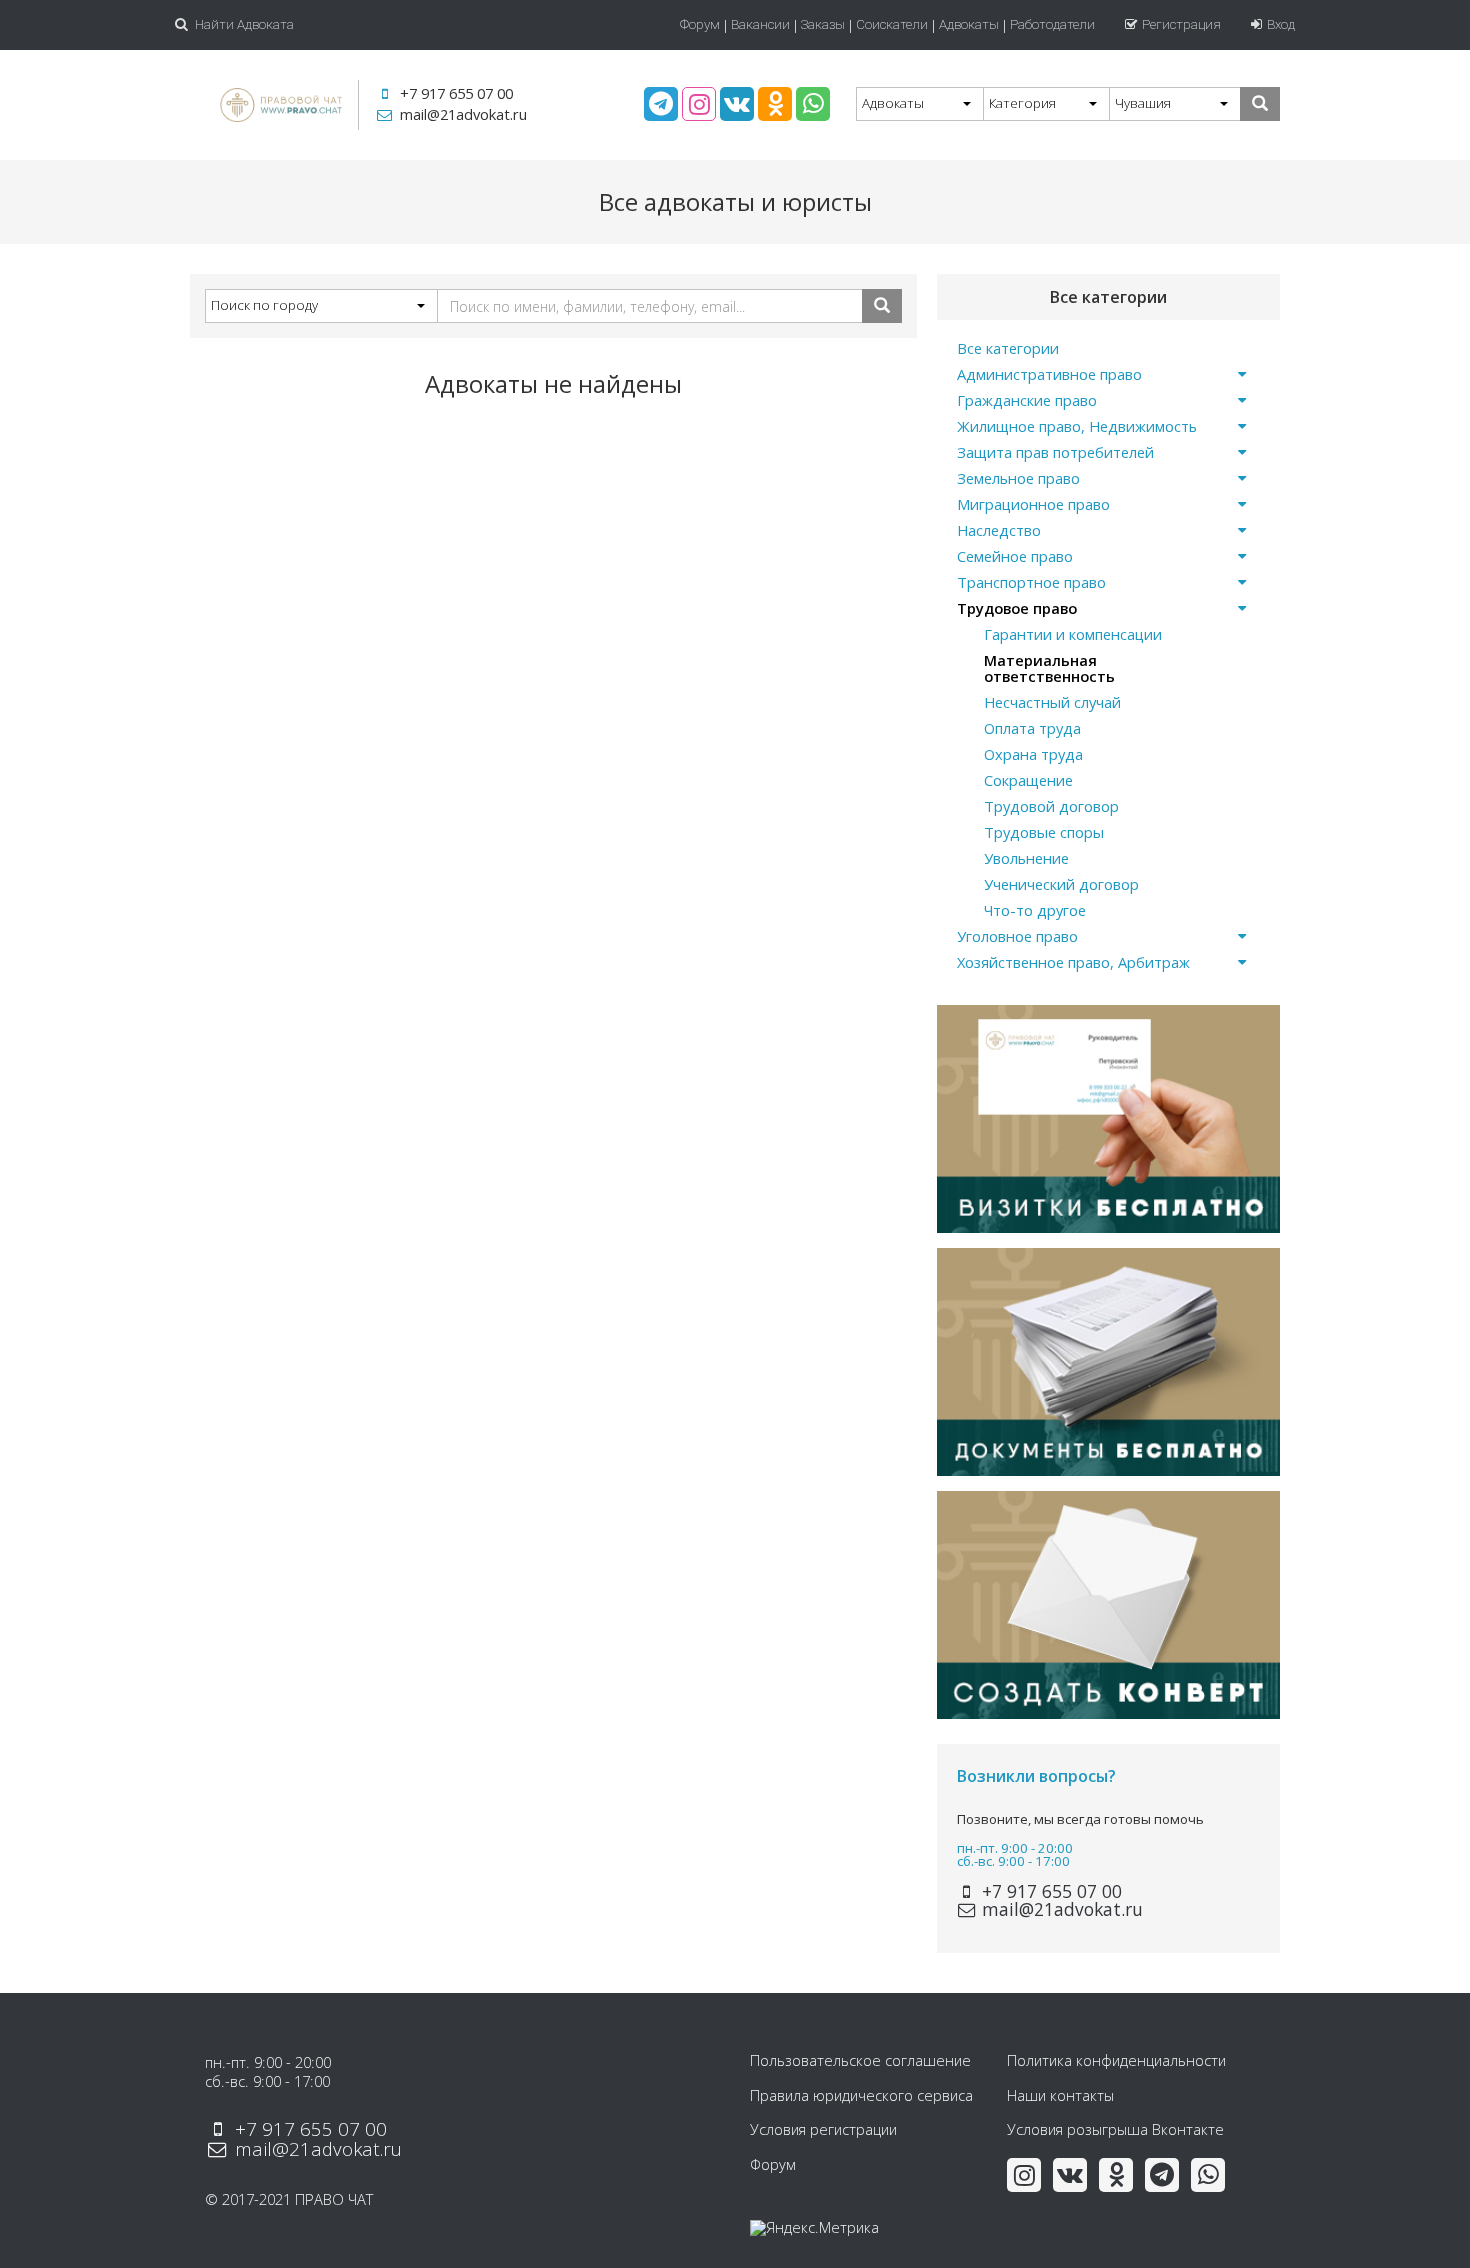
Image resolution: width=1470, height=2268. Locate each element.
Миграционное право (1033, 504)
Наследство (999, 530)
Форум (700, 24)
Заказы (823, 24)
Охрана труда (1033, 754)
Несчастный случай (1052, 702)
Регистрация (1181, 24)
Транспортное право (1031, 582)
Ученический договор (1061, 884)
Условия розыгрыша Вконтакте (1115, 2129)
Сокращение (1028, 780)
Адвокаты (969, 24)
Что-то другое (1035, 910)
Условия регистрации (823, 2129)
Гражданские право (1027, 400)
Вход (1281, 24)
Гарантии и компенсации (1073, 634)
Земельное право (1018, 478)
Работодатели (1052, 24)
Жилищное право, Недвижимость (1077, 426)
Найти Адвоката (243, 24)
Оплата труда (1032, 728)
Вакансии (760, 24)
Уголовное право (1017, 936)
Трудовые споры (1044, 832)
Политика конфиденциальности (1116, 2060)
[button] (919, 104)
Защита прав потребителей (1055, 452)
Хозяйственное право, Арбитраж (1073, 962)
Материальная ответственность (1049, 668)
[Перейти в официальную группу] (661, 104)
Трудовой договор (1051, 806)
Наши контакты (1060, 2095)
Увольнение (1026, 858)
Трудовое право (1017, 608)
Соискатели (892, 24)
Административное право (1049, 374)
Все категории (1008, 348)
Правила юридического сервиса (861, 2095)
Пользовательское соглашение (860, 2060)
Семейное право (1015, 556)
